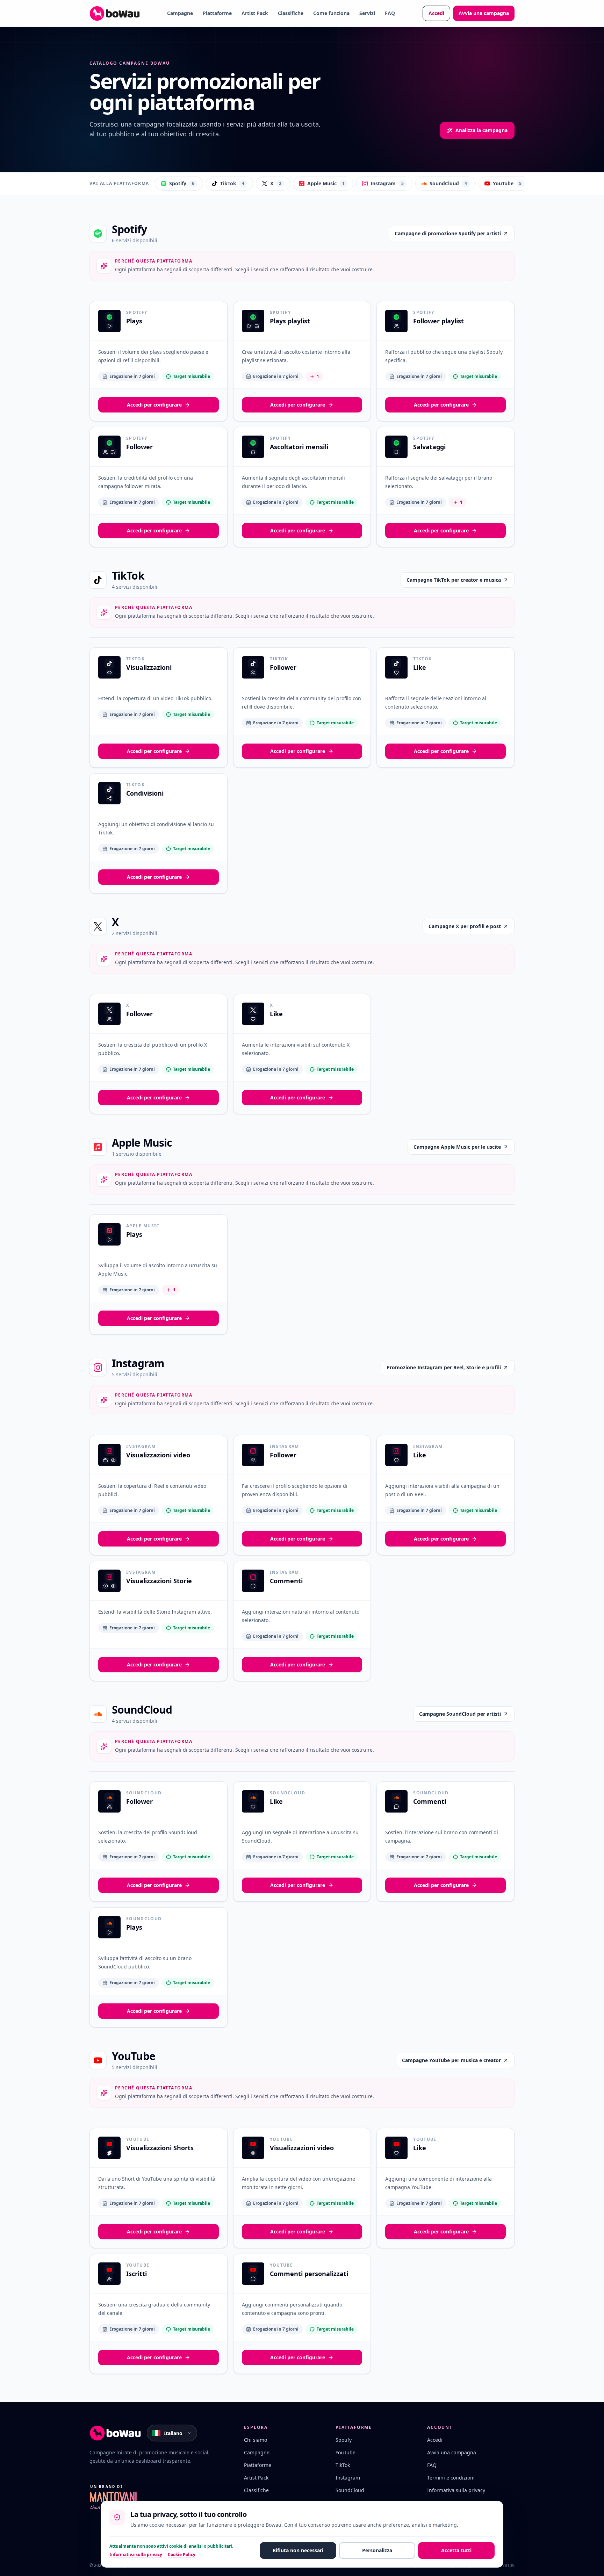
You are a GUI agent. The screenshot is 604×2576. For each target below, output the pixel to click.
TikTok (232, 183)
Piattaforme (217, 13)
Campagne (180, 13)
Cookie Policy (182, 2555)
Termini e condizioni (451, 2478)
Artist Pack (255, 13)
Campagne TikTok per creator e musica (454, 580)
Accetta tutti (456, 2550)
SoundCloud (448, 183)
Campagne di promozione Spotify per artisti (448, 233)
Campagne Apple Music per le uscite (457, 1147)
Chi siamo (256, 2440)
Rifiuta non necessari (298, 2550)
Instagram (387, 183)
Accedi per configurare (154, 405)
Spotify (182, 183)
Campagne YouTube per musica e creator (451, 2060)
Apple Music (326, 183)
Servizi (367, 13)
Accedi (436, 13)
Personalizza (377, 2550)
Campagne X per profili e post (465, 926)
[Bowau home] (115, 13)
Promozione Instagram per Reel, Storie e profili (444, 1367)
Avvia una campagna (484, 13)
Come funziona (331, 13)
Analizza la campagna (481, 130)
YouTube (507, 183)
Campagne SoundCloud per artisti (460, 1714)
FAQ (390, 13)
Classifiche (291, 13)
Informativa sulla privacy (456, 2490)
